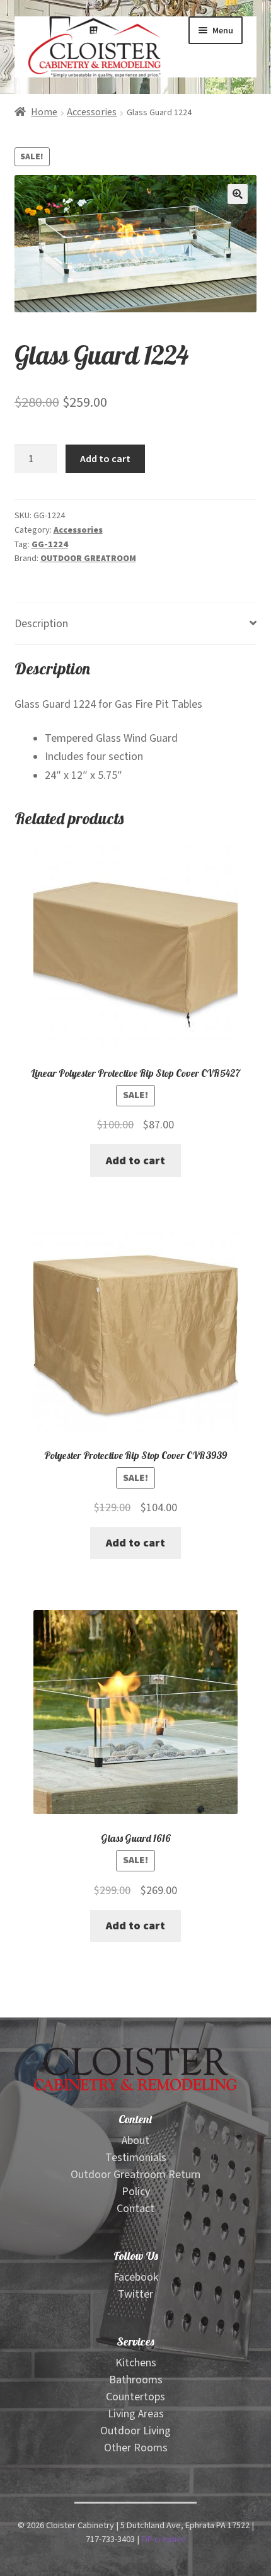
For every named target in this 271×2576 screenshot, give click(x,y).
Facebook (136, 2277)
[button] (238, 194)
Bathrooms (136, 2380)
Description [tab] (41, 624)
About (135, 2141)
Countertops (135, 2397)
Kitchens (136, 2363)
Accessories (92, 112)
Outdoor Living (135, 2431)
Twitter (135, 2294)
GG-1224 (50, 545)
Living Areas (136, 2414)
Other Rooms (136, 2448)
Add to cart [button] (135, 1161)
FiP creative (164, 2539)
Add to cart (105, 458)
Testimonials (136, 2158)
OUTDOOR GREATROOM (88, 559)
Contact (135, 2209)
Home (44, 112)
